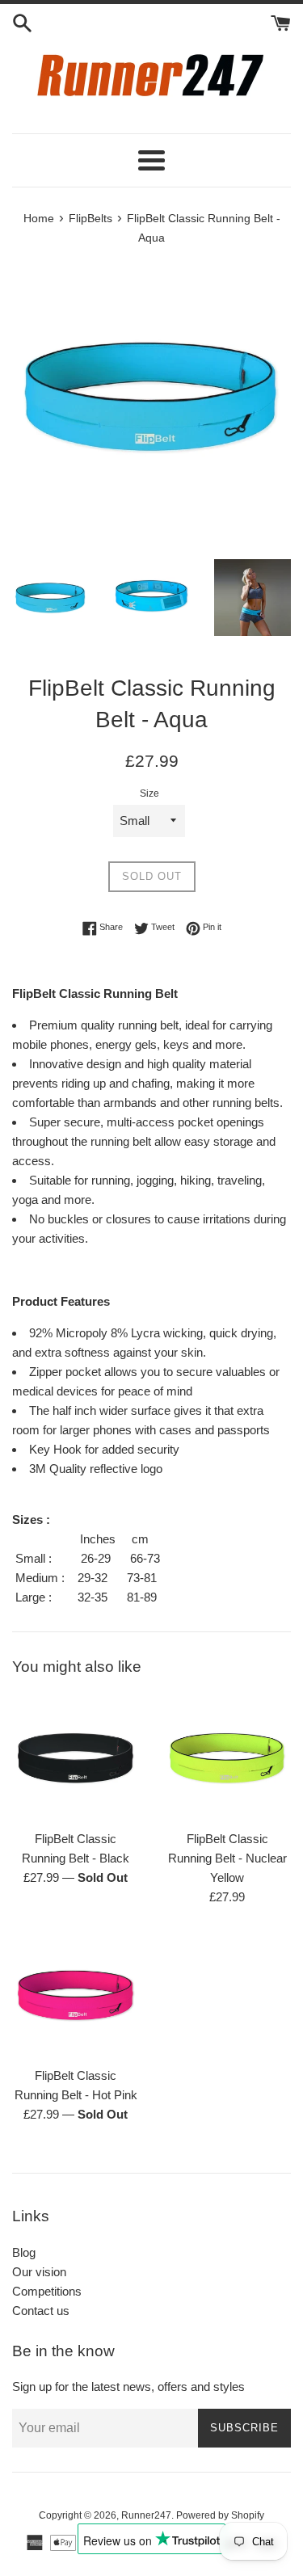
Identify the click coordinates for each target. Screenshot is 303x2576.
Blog (24, 2252)
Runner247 (146, 2515)
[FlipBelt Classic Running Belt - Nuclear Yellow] (228, 1757)
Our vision (39, 2272)
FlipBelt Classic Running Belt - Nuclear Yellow (227, 1858)
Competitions (47, 2291)
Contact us (41, 2311)
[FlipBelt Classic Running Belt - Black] (76, 1757)
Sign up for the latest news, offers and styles (128, 2387)
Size (149, 793)
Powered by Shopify (220, 2515)
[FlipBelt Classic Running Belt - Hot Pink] (76, 1995)
